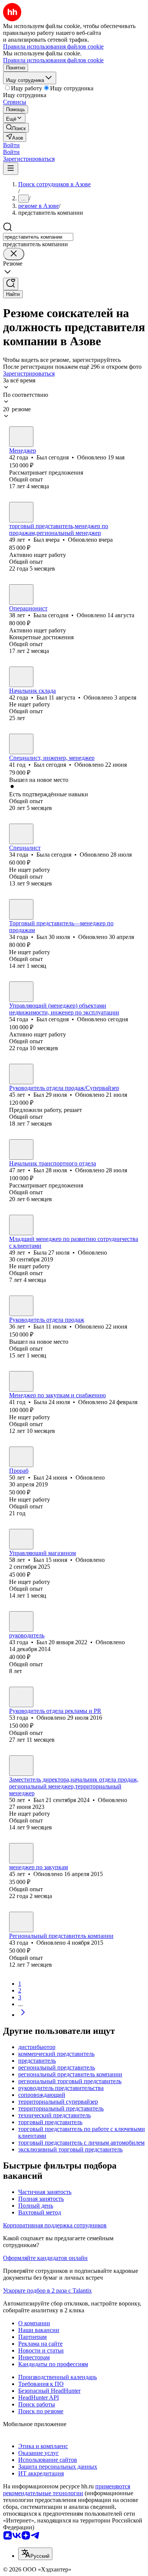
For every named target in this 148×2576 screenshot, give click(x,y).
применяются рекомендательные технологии (67, 2490)
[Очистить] (14, 254)
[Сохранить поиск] (11, 284)
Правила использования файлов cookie (53, 60)
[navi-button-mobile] (11, 169)
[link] (16, 128)
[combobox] (38, 237)
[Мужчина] (21, 437)
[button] (11, 145)
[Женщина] (21, 594)
